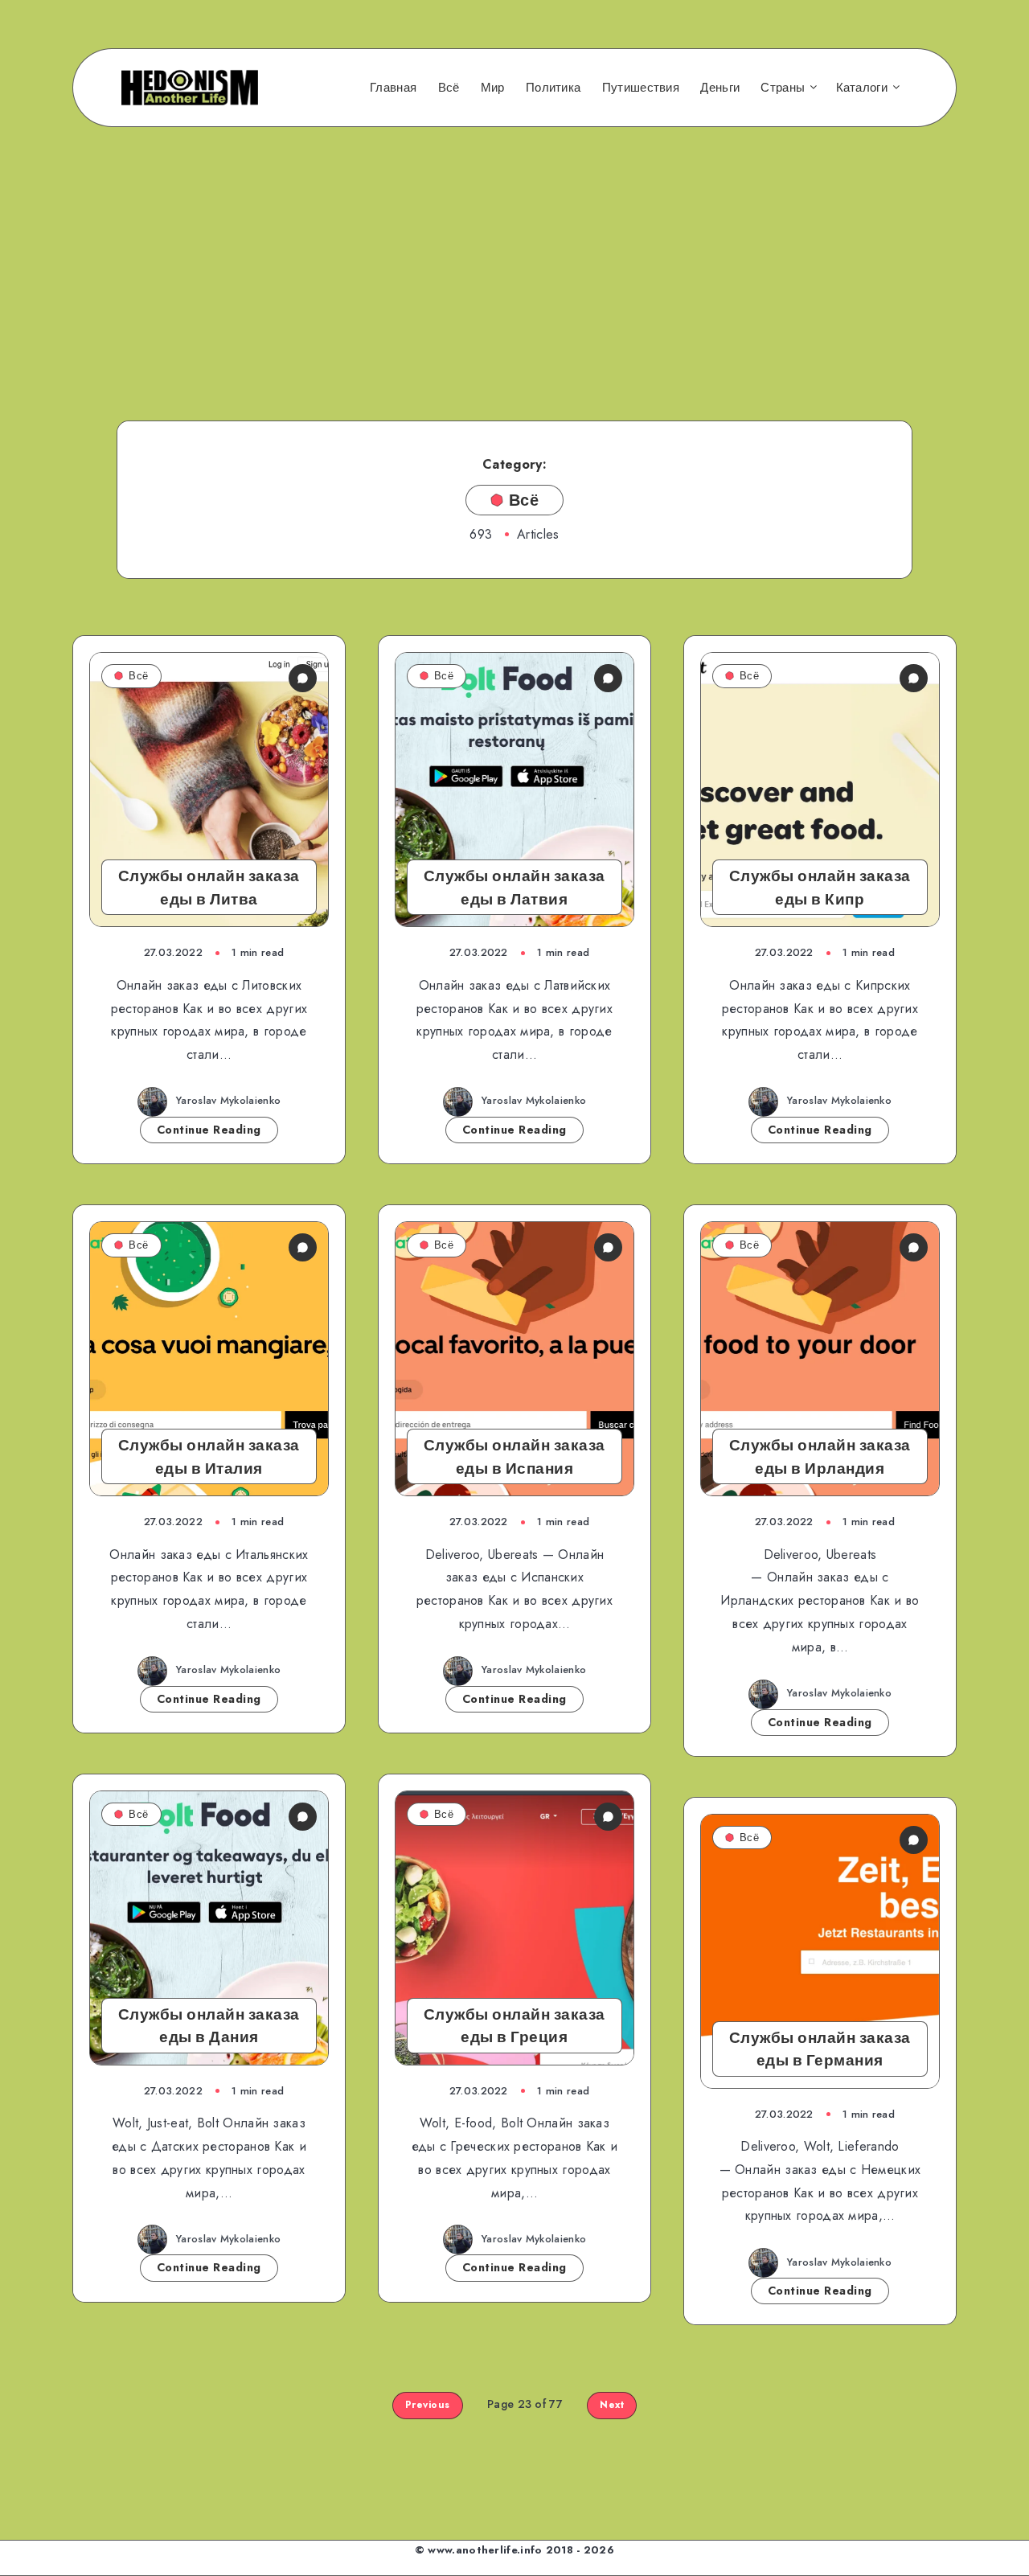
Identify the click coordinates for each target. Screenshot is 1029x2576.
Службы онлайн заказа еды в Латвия (514, 887)
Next (612, 2405)
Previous (428, 2405)
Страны (783, 88)
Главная (393, 88)
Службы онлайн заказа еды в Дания (209, 2026)
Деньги (720, 88)
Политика (553, 88)
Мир (493, 88)
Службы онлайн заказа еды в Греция (514, 2026)
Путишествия (641, 88)
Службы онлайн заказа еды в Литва (209, 887)
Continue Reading (209, 1130)
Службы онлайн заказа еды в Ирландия (820, 1456)
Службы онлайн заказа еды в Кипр (820, 887)
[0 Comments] (303, 678)
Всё (449, 88)
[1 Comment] (914, 1840)
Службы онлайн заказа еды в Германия (820, 2049)
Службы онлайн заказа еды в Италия (209, 1456)
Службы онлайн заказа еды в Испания (514, 1456)
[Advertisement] (514, 252)
